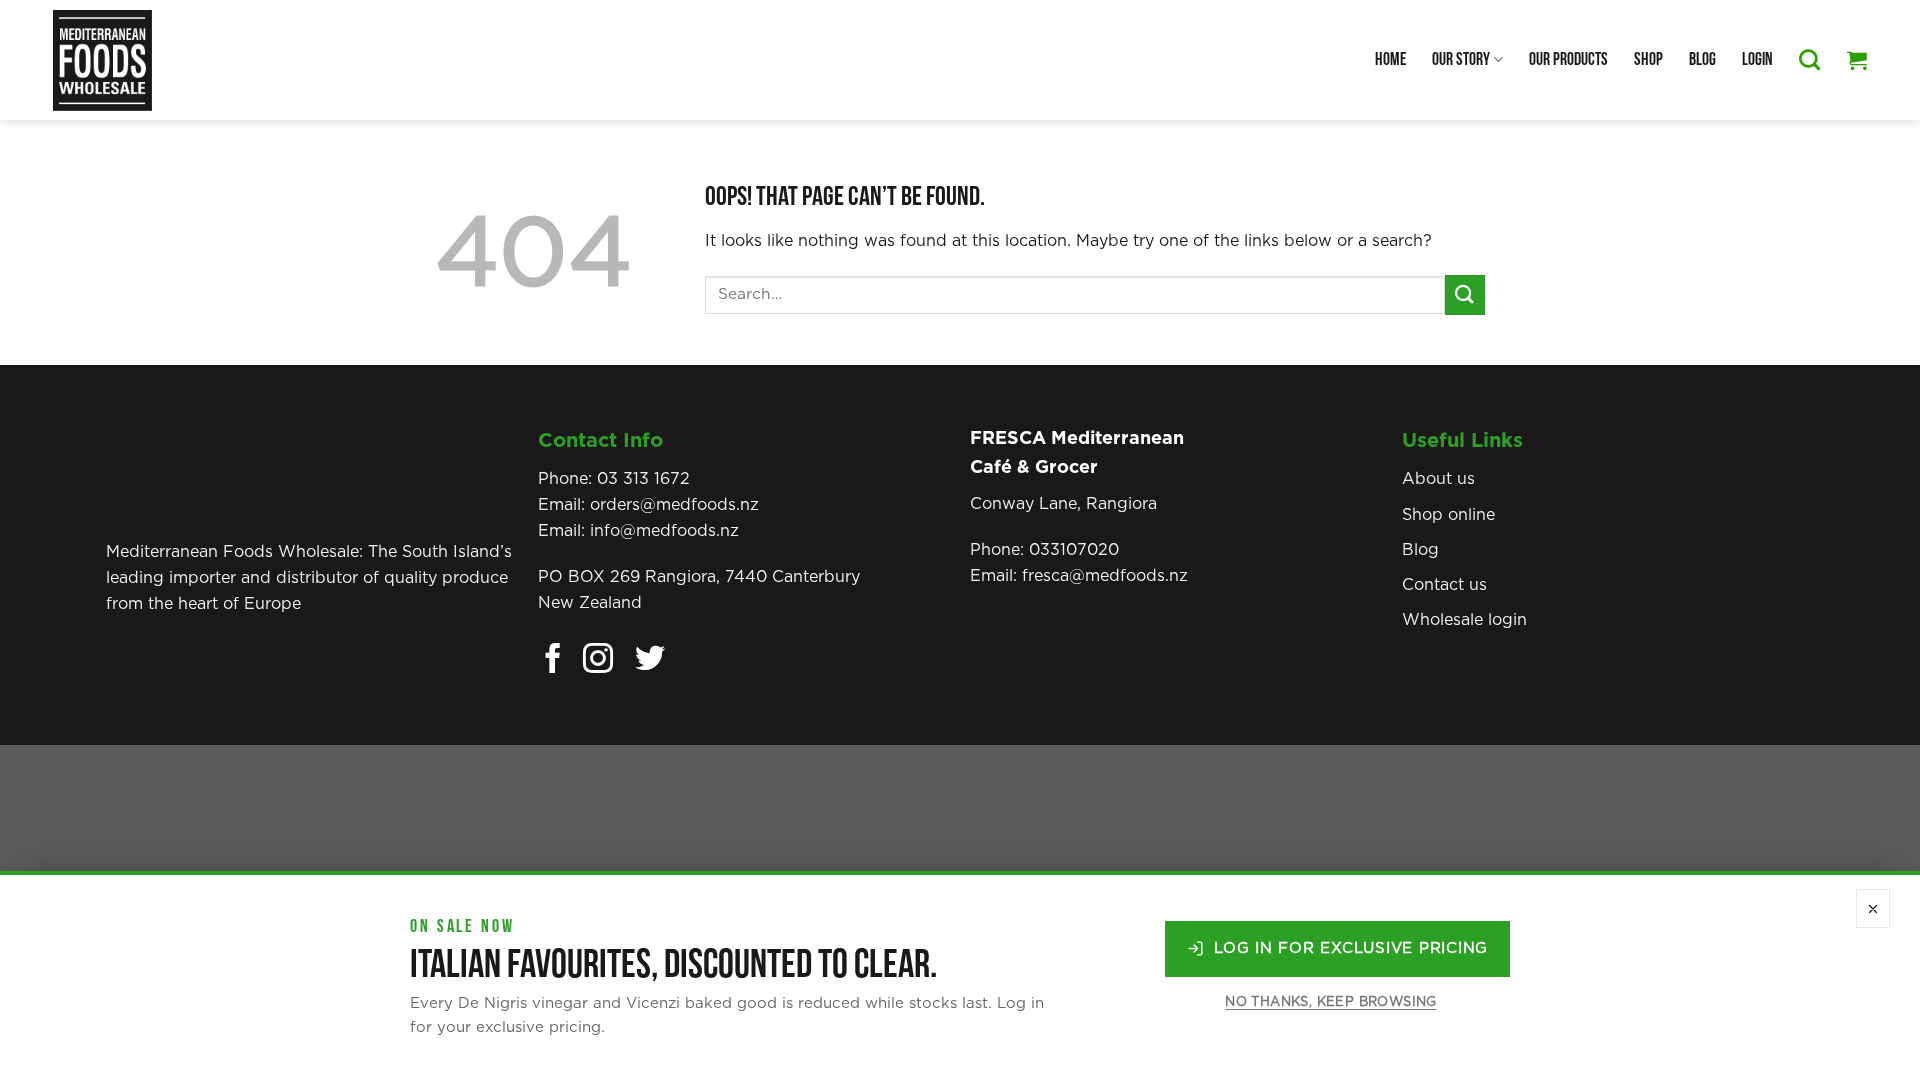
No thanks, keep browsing (1330, 1002)
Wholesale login (1464, 620)
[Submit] (1465, 294)
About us (1438, 479)
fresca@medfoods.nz (1105, 576)
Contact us (1444, 585)
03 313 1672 (643, 479)
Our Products (1568, 59)
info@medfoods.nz (664, 531)
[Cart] (1857, 60)
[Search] (1809, 59)
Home (1390, 59)
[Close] (1873, 908)
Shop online (1448, 515)
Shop (1648, 59)
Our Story (1461, 59)
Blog (1702, 59)
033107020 (1074, 550)
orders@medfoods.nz (674, 505)
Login (1757, 59)
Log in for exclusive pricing (1351, 948)
